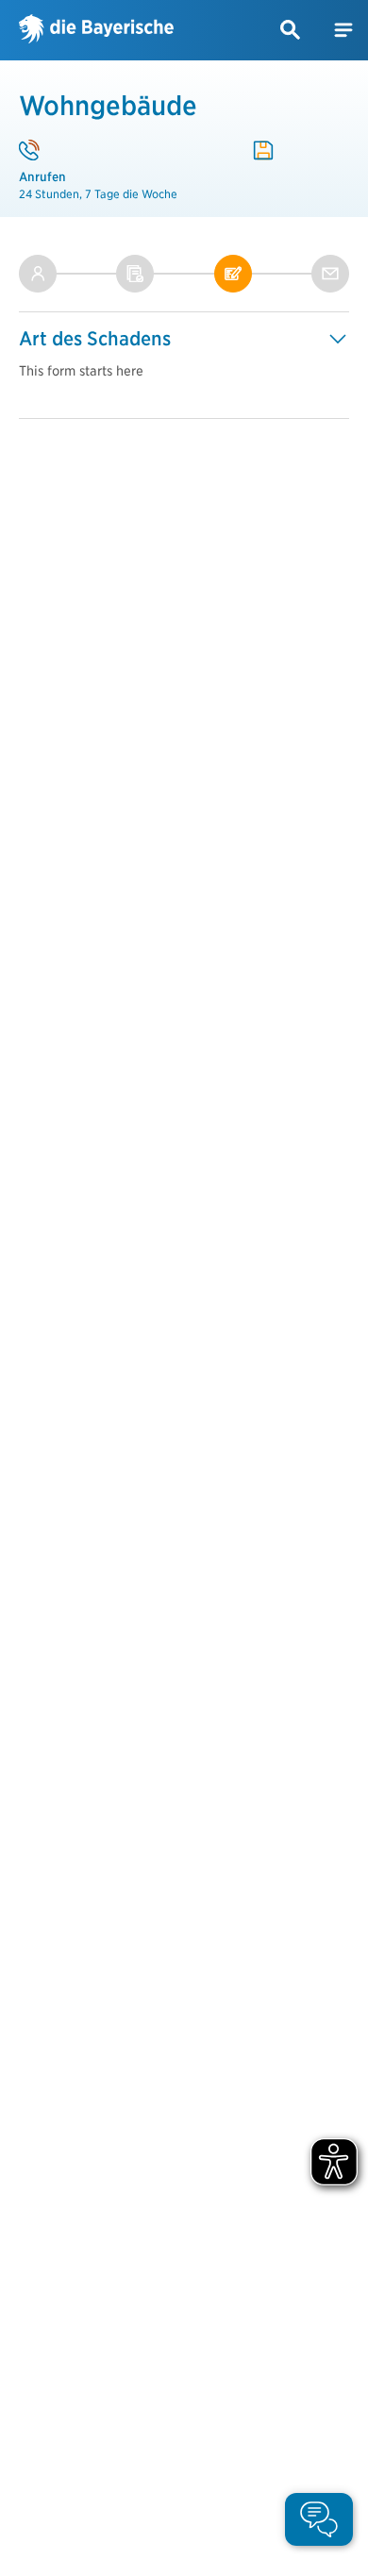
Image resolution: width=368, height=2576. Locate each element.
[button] (291, 30)
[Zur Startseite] (96, 30)
